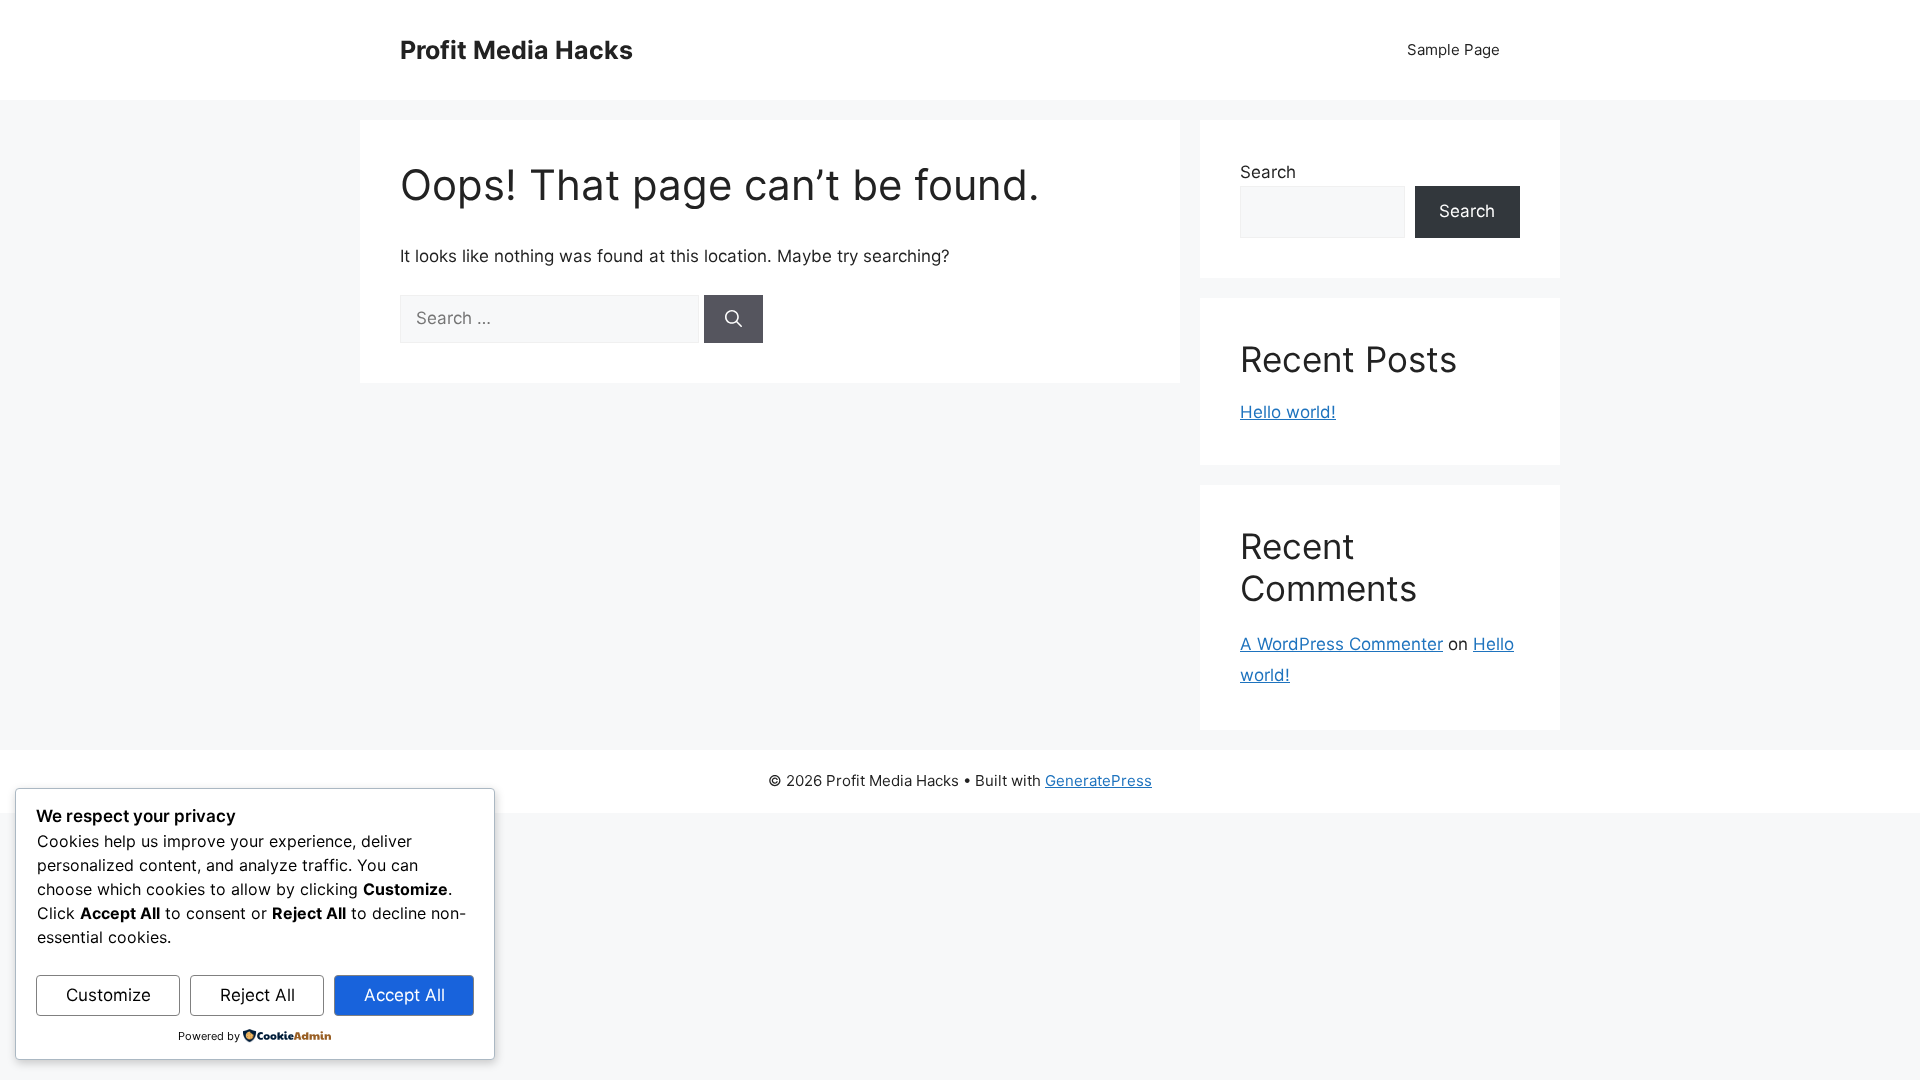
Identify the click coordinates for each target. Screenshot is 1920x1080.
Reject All (257, 995)
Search (1268, 172)
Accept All (404, 995)
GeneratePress (1098, 780)
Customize (108, 995)
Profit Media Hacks (516, 50)
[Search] (733, 319)
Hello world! (1288, 412)
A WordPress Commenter (1341, 644)
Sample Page (1453, 49)
